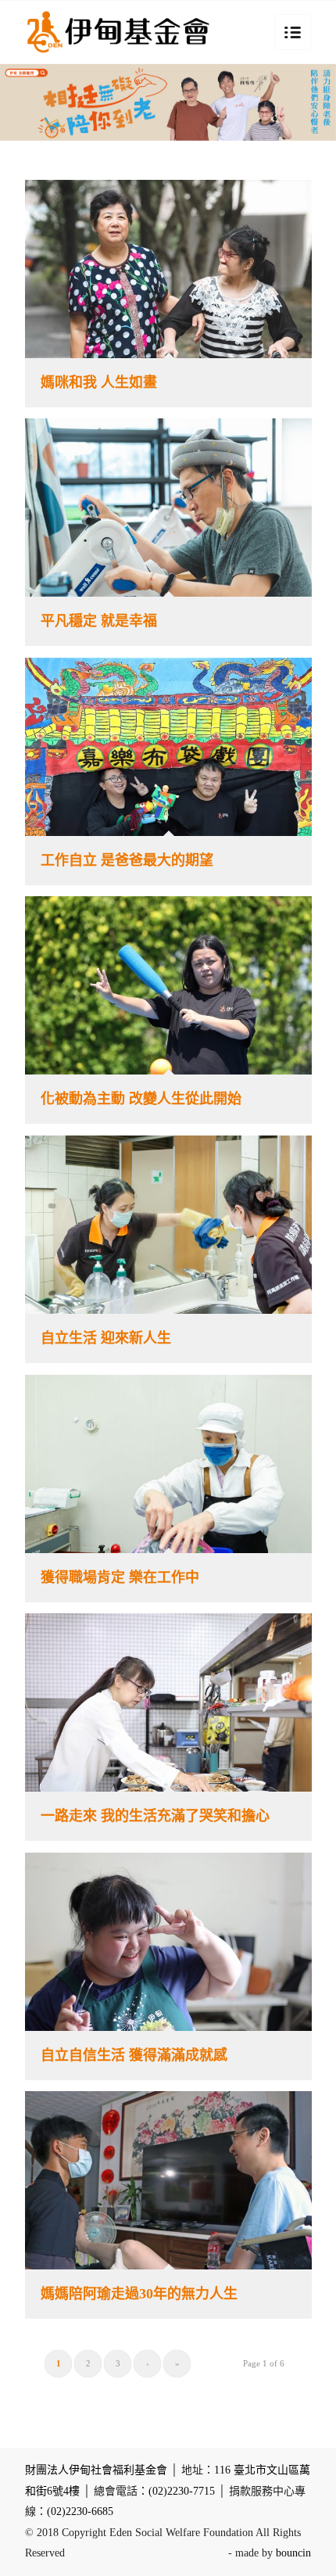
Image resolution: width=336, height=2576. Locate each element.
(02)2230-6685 (80, 2511)
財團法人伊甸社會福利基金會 (96, 2470)
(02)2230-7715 (182, 2491)
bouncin (293, 2553)
